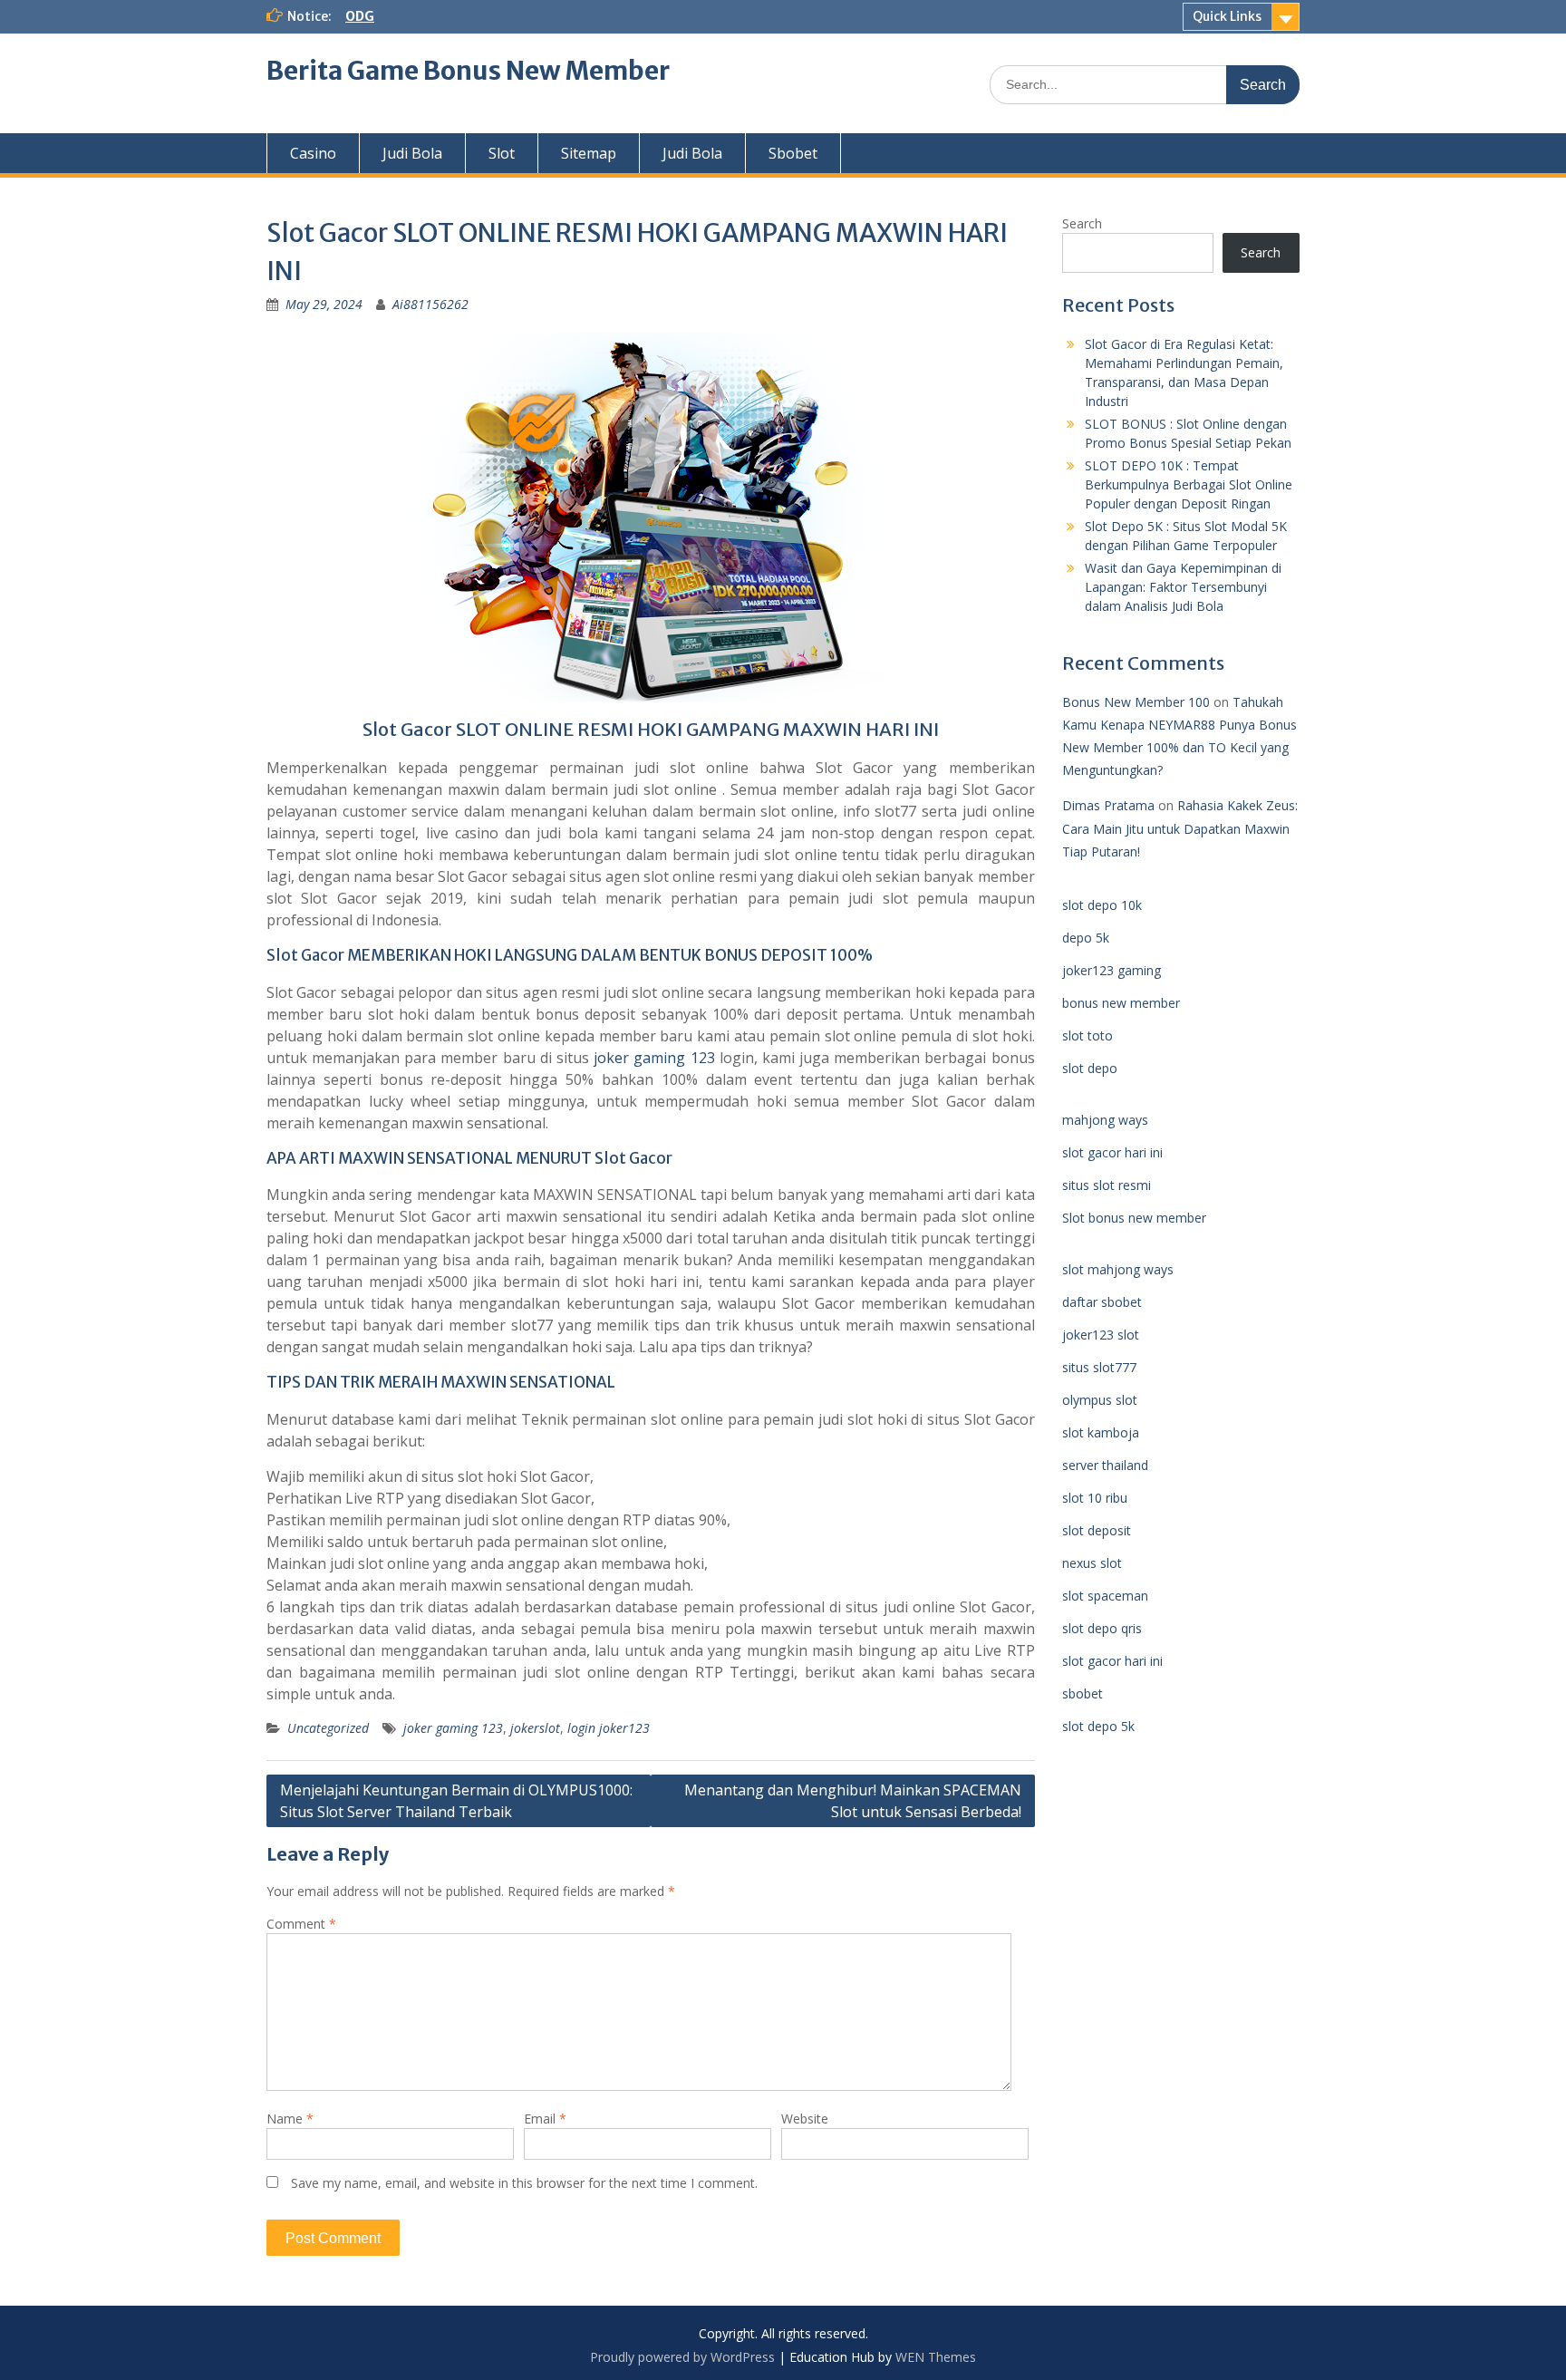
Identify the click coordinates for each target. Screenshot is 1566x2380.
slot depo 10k (1102, 905)
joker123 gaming (1112, 970)
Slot (502, 153)
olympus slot (1100, 1400)
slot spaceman (1105, 1596)
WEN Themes (936, 2357)
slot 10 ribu (1095, 1498)
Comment (301, 1924)
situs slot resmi (1107, 1185)
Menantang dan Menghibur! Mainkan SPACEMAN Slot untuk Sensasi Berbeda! (853, 1801)
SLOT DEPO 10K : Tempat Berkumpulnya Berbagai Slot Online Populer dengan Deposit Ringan (1189, 484)
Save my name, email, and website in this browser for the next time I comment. (524, 2183)
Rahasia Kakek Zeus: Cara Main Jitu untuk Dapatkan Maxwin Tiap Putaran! (1180, 828)
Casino (313, 153)
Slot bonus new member (1134, 1218)
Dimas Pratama (1108, 805)
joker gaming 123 (654, 1058)
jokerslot (535, 1728)
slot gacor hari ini (1112, 1152)
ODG (360, 16)
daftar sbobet (1102, 1302)
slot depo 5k (1098, 1726)
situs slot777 (1099, 1367)
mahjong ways (1105, 1120)
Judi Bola (412, 153)
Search (1082, 223)
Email (545, 2119)
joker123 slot (1101, 1335)
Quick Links (1227, 16)
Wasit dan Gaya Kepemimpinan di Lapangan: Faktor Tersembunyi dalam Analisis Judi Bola (1183, 587)
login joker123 (609, 1728)
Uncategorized (328, 1728)
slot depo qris (1102, 1628)
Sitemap (589, 153)
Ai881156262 (430, 304)
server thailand (1105, 1465)
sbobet (1083, 1693)
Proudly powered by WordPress (682, 2357)
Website (805, 2119)
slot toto (1087, 1035)
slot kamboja (1101, 1432)
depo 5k (1086, 938)
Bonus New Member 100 (1136, 702)
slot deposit (1097, 1530)
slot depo (1090, 1068)
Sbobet (793, 153)
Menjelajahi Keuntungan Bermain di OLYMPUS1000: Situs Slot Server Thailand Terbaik (456, 1801)
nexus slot (1092, 1563)
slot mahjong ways (1118, 1269)
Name (290, 2119)
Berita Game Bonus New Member (468, 71)
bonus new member (1121, 1003)
